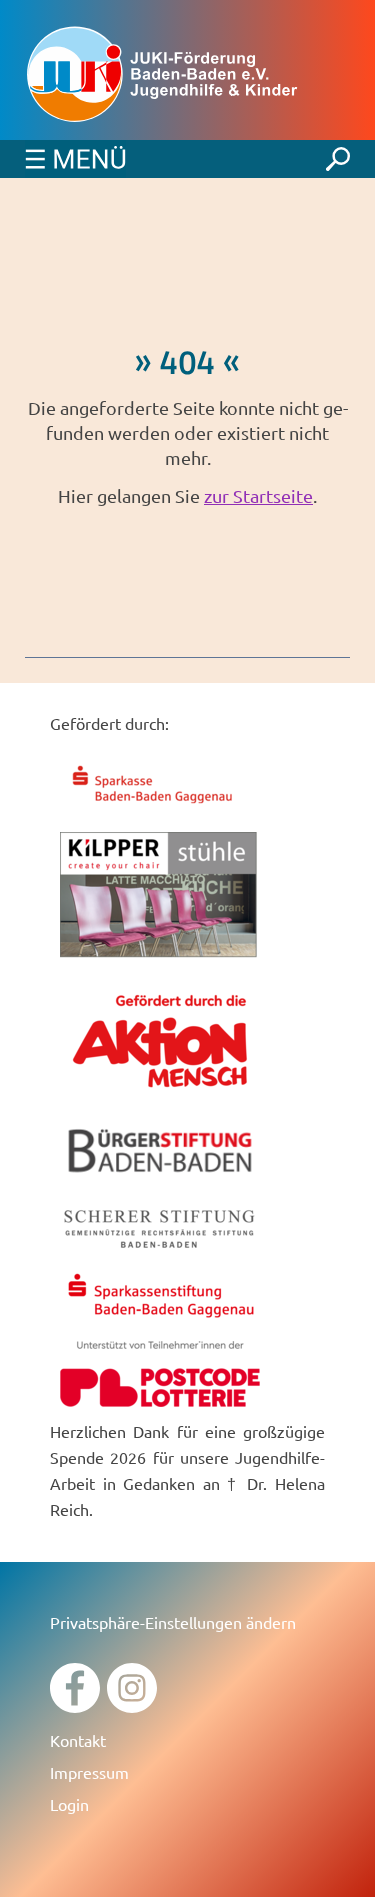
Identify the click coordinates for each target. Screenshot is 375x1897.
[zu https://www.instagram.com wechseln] (132, 1705)
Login (69, 1804)
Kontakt (78, 1740)
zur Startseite (258, 495)
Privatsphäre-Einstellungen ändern (173, 1622)
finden (338, 154)
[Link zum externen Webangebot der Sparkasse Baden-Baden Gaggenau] (160, 806)
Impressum (89, 1772)
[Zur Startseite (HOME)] (187, 75)
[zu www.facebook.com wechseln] (75, 1705)
